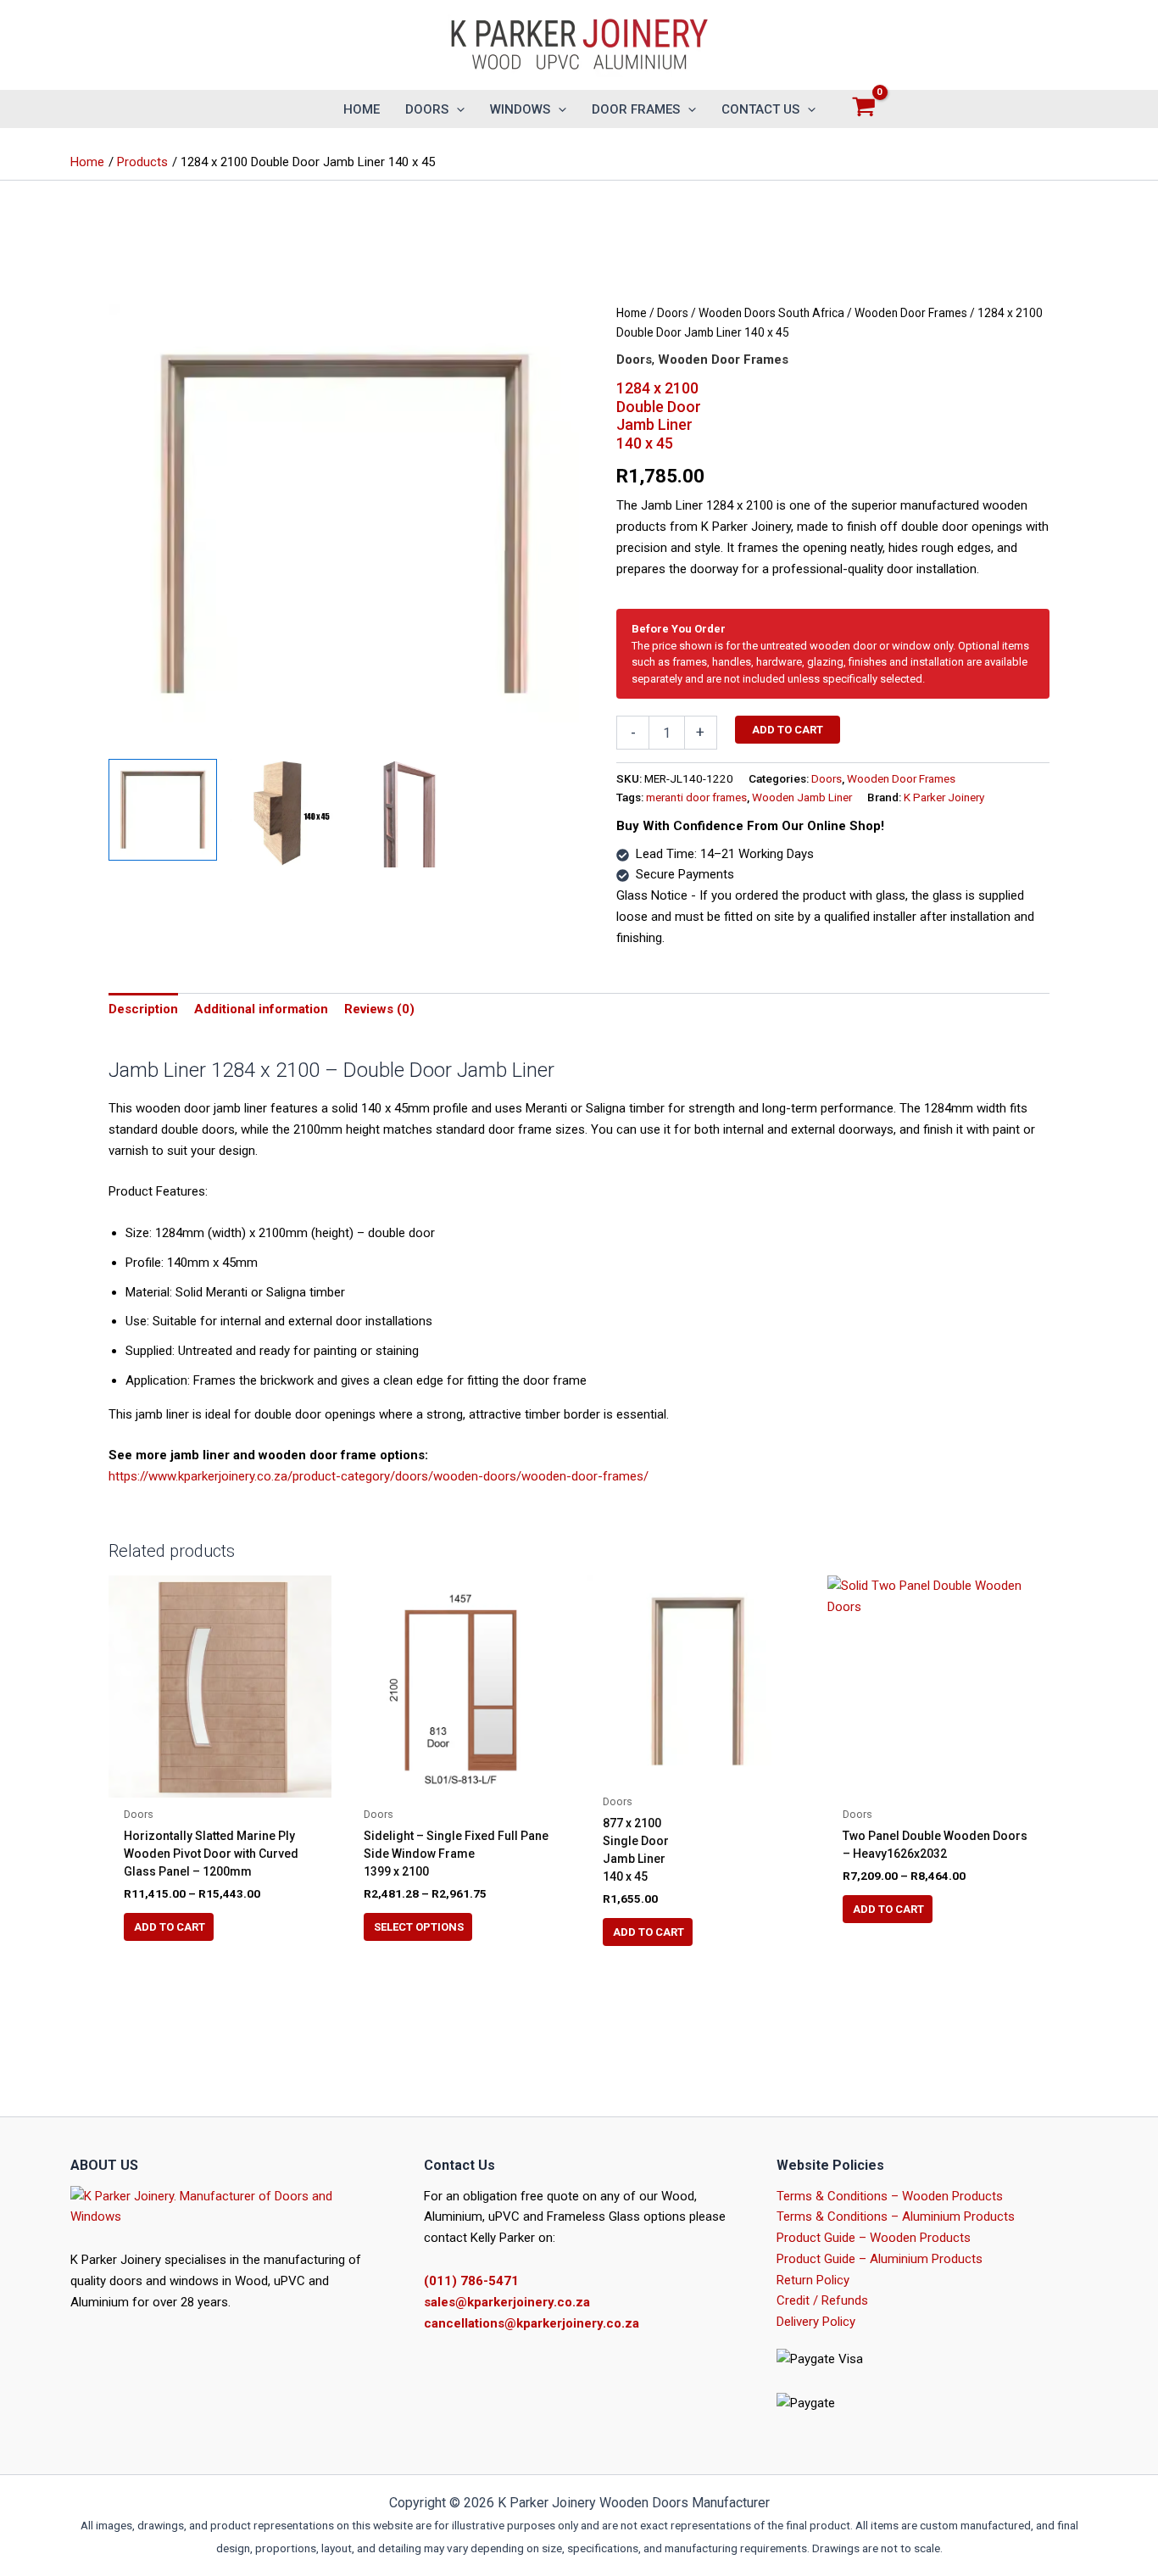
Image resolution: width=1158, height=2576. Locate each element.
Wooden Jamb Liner (802, 797)
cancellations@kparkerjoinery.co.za (532, 2323)
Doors (673, 313)
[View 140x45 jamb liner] (284, 813)
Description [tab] (143, 1009)
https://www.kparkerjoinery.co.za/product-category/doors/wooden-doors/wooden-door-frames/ (379, 1476)
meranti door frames (696, 797)
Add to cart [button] (649, 1932)
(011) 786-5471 (471, 2281)
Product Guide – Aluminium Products (880, 2259)
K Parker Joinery (944, 797)
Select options (419, 1927)
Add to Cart (170, 1927)
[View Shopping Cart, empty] (864, 109)
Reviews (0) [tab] (379, 1009)
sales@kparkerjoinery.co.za (507, 2302)
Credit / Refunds (822, 2300)
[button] (457, 109)
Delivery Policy (816, 2322)
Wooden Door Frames (911, 313)
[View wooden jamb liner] (404, 813)
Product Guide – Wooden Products (874, 2238)
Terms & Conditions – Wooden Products (890, 2196)
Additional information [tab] (261, 1009)
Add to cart (788, 730)
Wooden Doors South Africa (771, 313)
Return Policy (813, 2280)
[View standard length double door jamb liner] (163, 810)
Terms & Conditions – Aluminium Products (896, 2216)
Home (632, 313)
